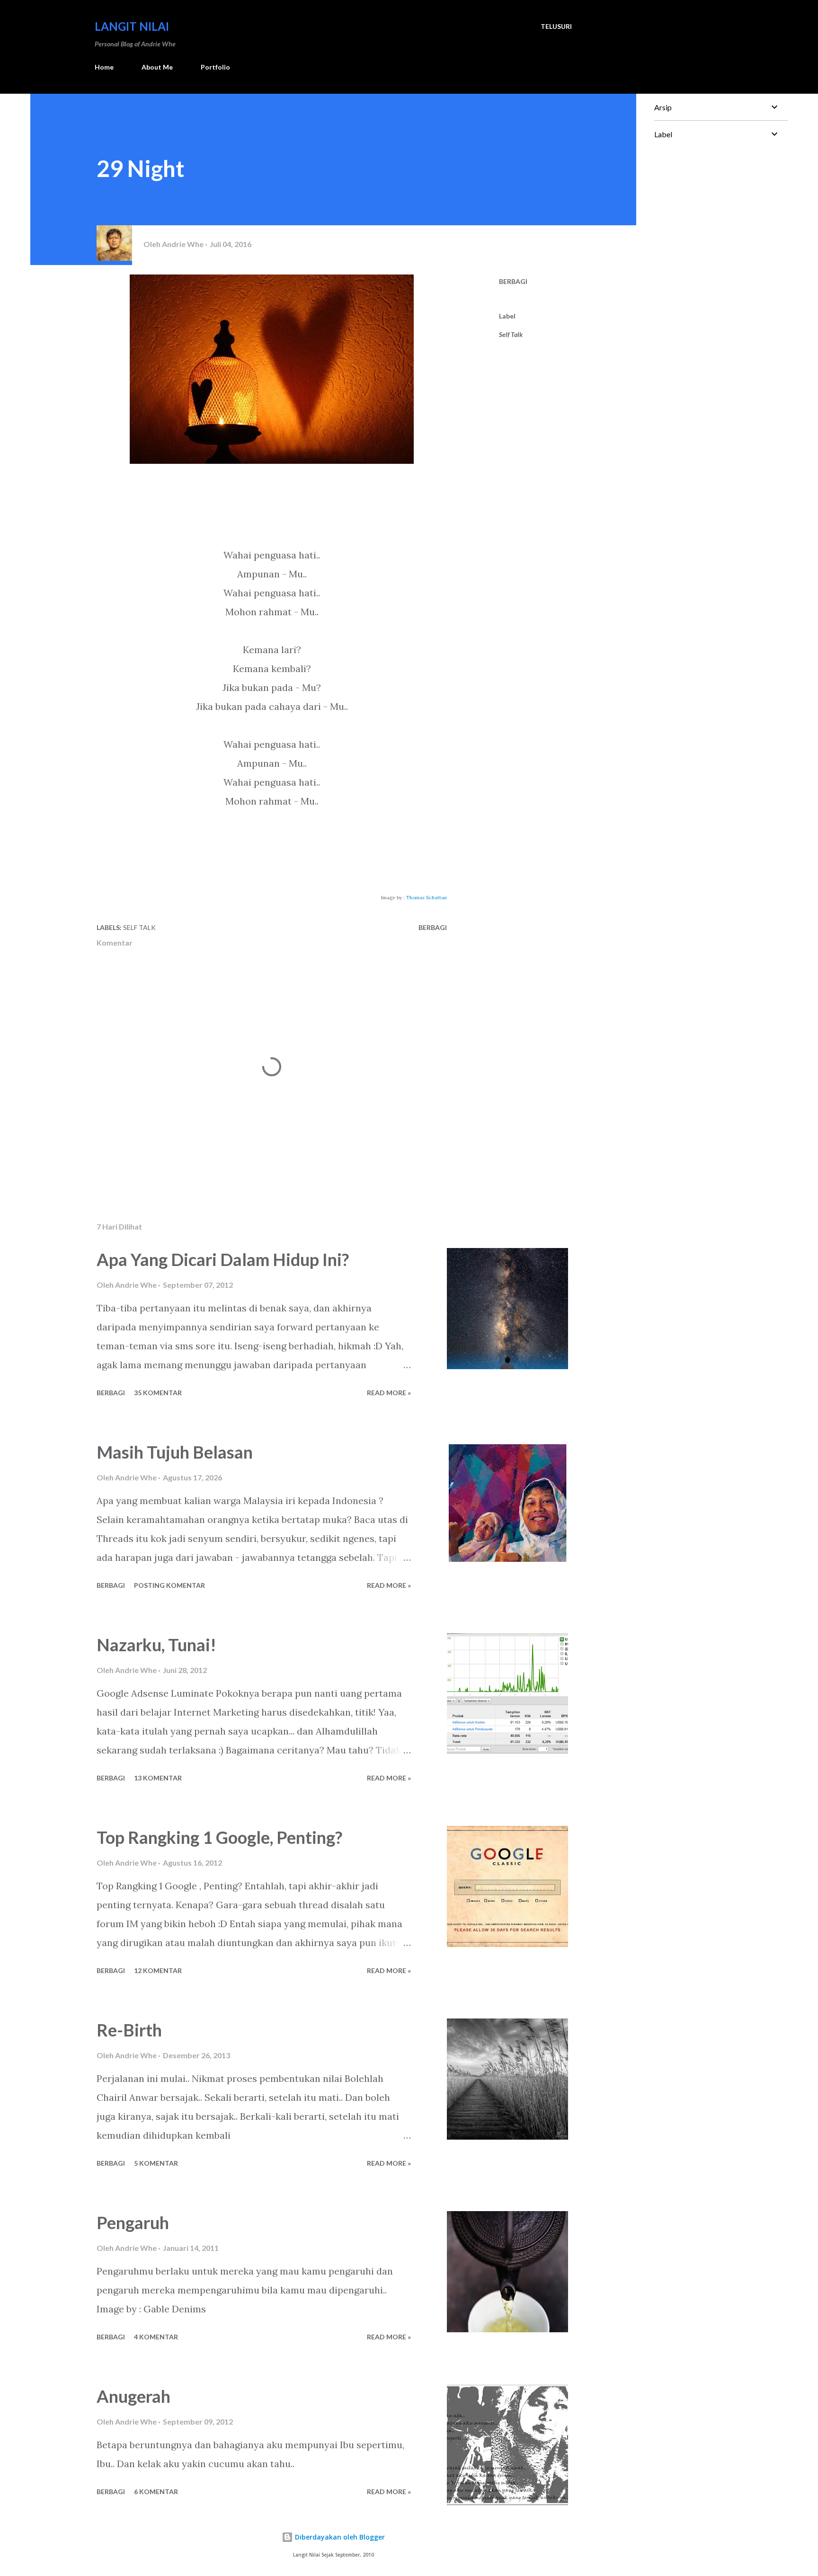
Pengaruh (133, 2222)
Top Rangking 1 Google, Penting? (219, 1837)
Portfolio (215, 67)
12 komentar (158, 1970)
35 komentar (158, 1393)
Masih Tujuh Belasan (175, 1452)
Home (104, 67)
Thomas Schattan (427, 898)
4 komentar (156, 2337)
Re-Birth (129, 2030)
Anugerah (133, 2396)
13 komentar (158, 1778)
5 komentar (156, 2163)
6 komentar (156, 2492)
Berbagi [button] (513, 281)
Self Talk (511, 334)
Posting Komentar (169, 1585)
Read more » (389, 1393)
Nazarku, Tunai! (156, 1645)
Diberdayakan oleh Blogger (339, 2537)
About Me (157, 67)
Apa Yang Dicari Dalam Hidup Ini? (223, 1259)
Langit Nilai (132, 26)
